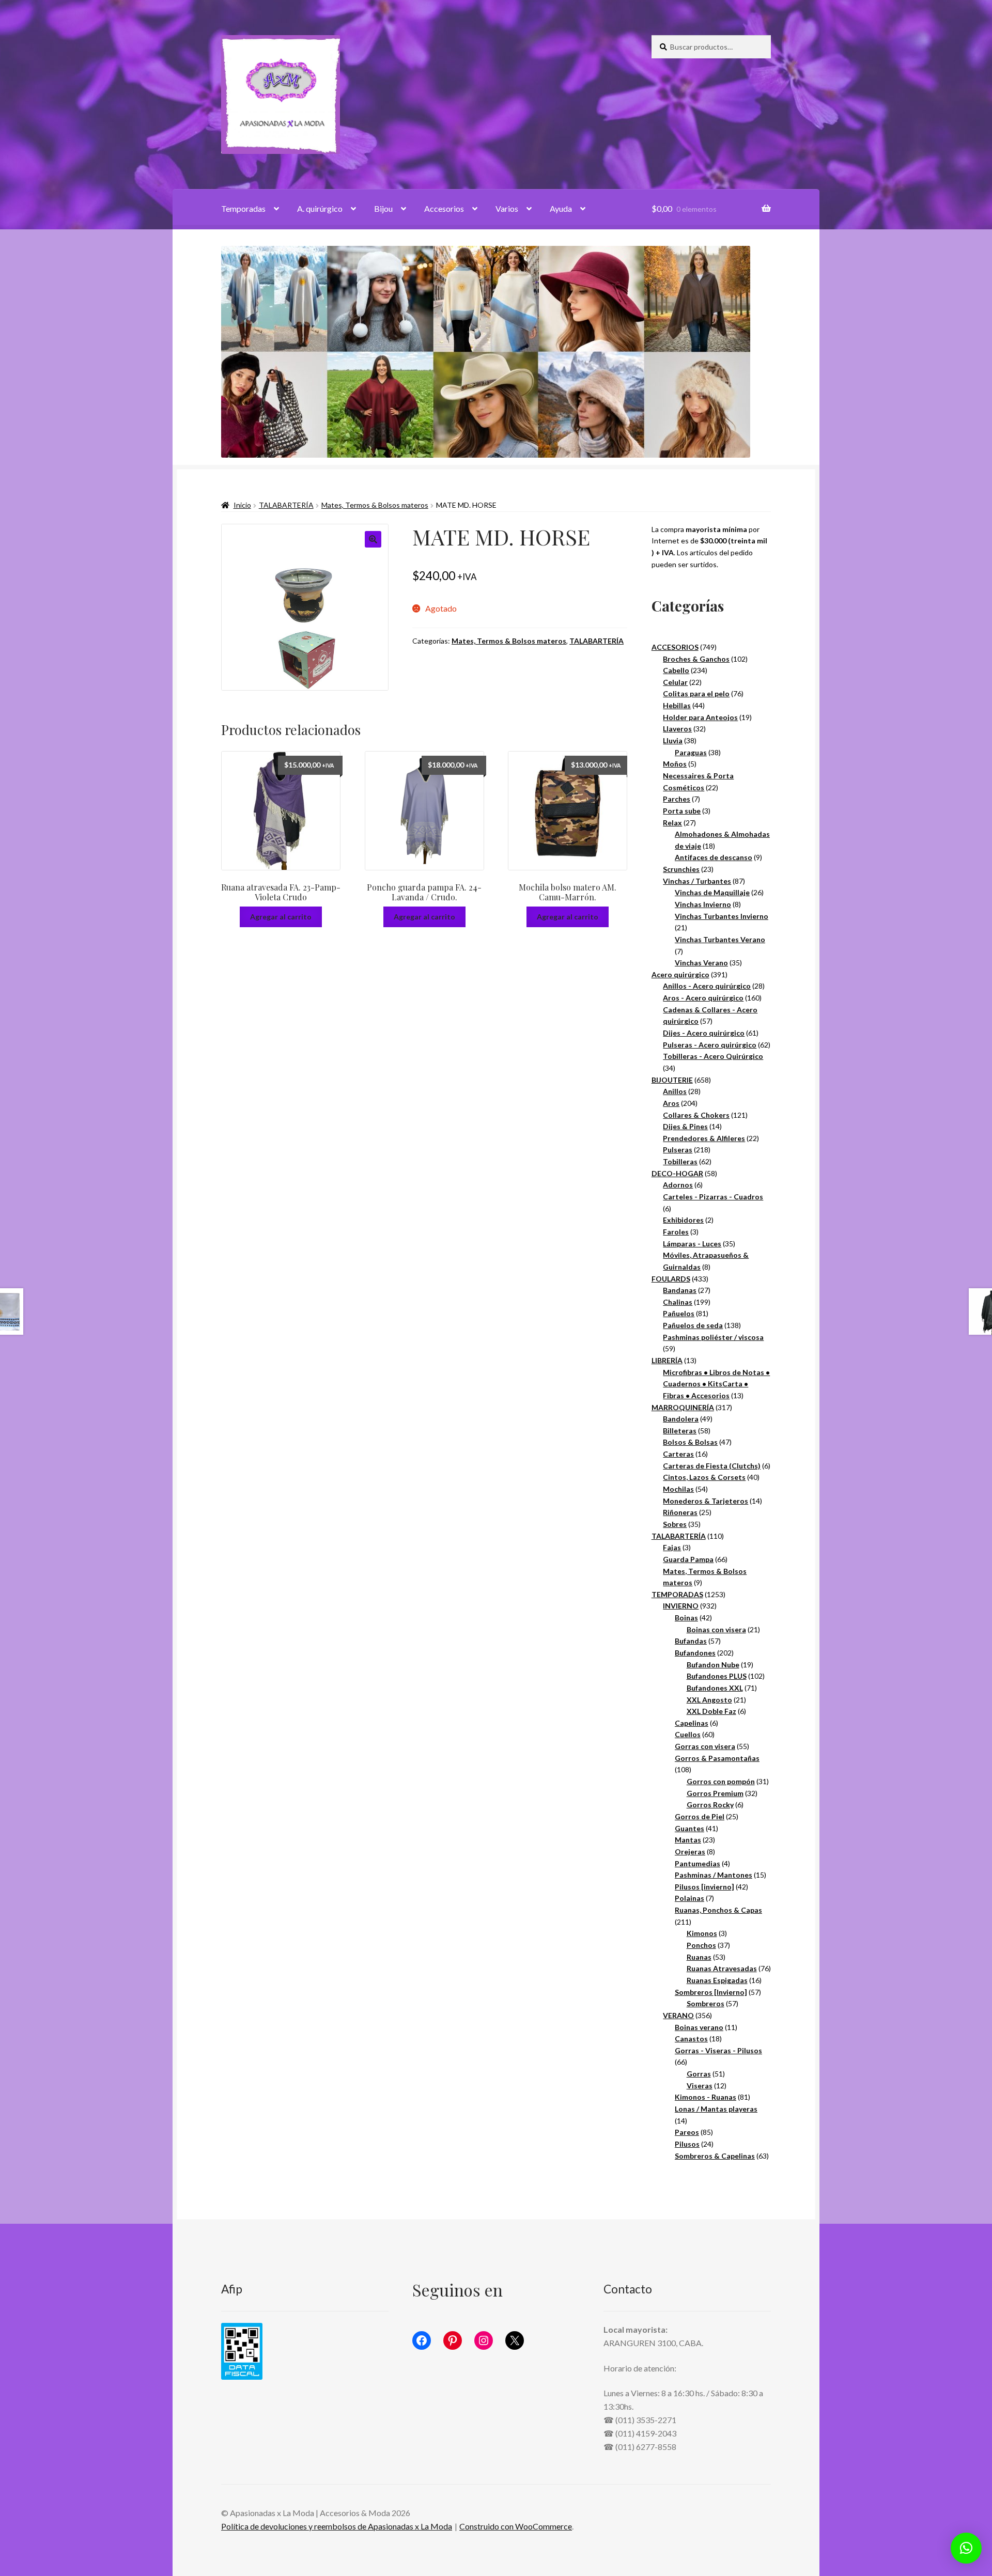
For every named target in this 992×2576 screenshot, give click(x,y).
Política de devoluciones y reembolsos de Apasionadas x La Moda (337, 2526)
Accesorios (444, 208)
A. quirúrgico (320, 208)
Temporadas (243, 208)
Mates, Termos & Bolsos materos (375, 505)
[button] (373, 539)
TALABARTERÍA (286, 505)
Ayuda (561, 208)
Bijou (383, 208)
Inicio (242, 505)
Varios (507, 208)
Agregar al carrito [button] (281, 917)
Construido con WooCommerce (516, 2526)
